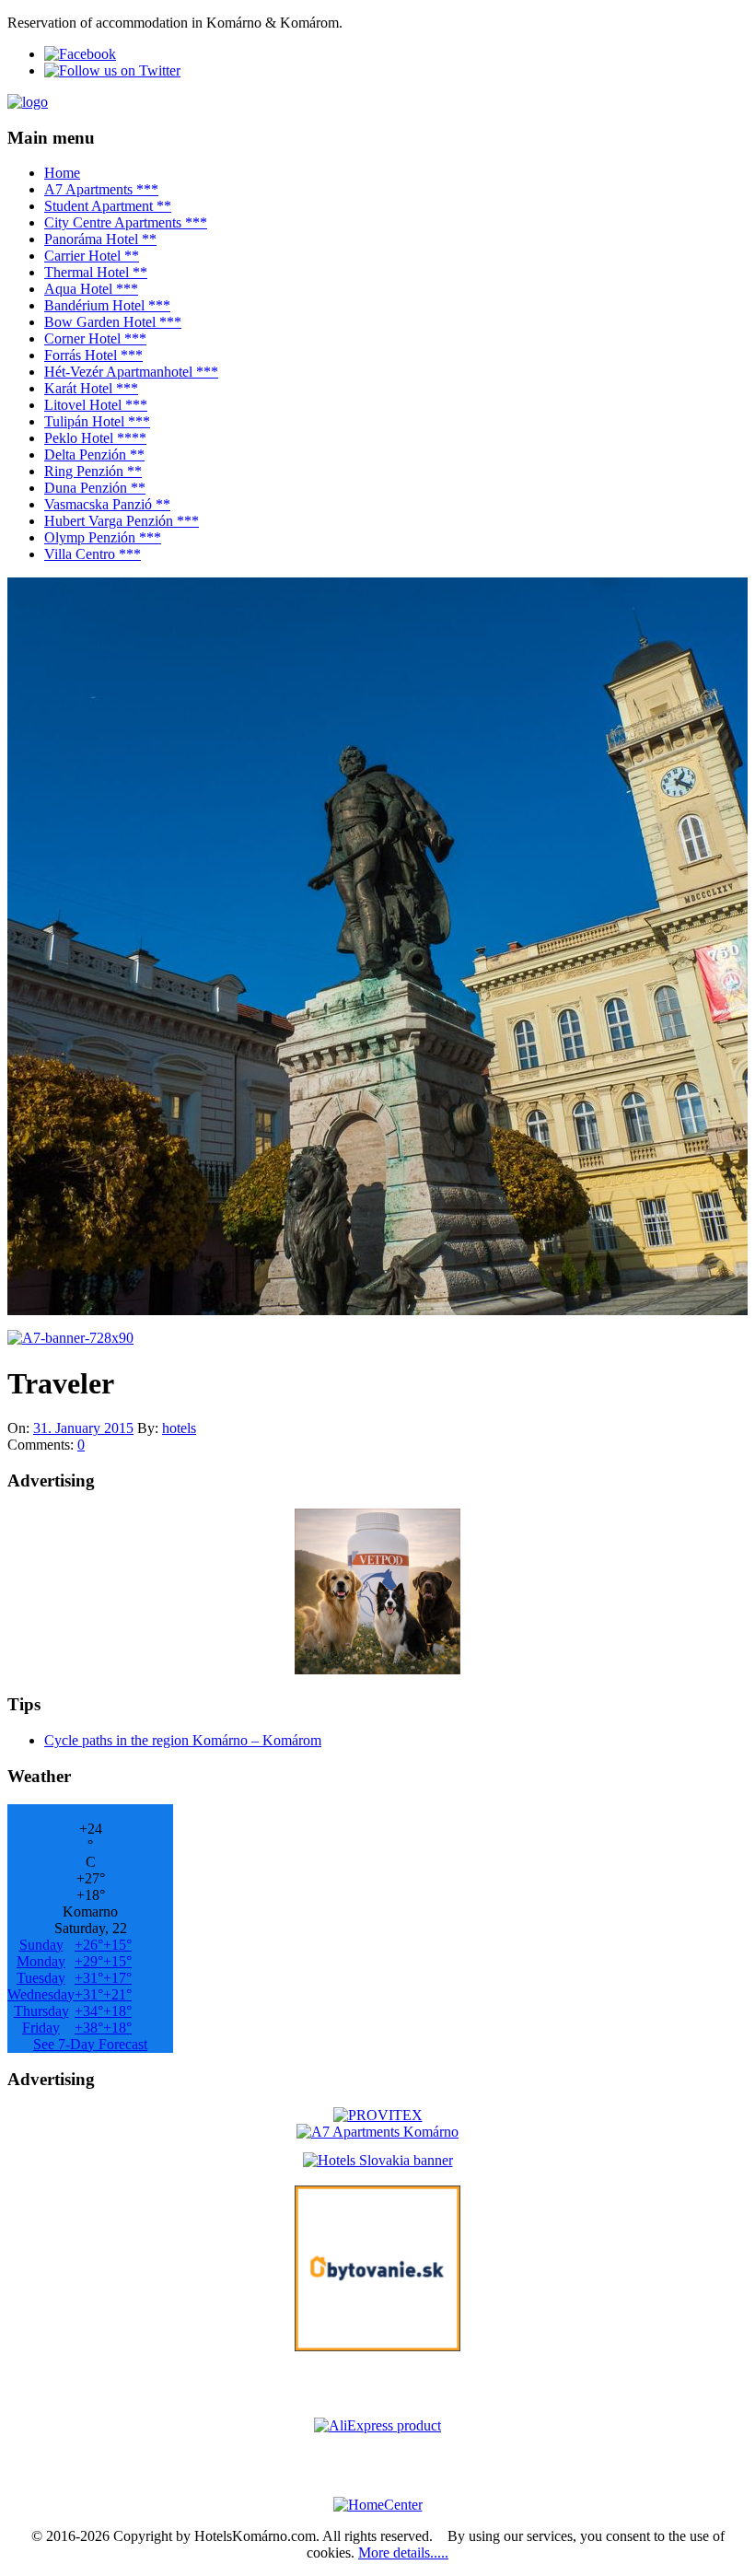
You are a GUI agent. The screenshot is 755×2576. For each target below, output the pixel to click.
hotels (179, 1428)
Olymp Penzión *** (103, 537)
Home (62, 173)
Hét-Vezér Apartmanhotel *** (131, 372)
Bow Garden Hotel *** (113, 322)
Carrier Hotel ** (92, 256)
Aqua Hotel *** (91, 289)
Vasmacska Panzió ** (107, 504)
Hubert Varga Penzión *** (122, 521)
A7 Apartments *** (101, 189)
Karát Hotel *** (91, 388)
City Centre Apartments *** (126, 222)
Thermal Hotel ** (96, 272)
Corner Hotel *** (95, 338)
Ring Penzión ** (93, 471)
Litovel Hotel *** (96, 405)
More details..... (403, 2553)
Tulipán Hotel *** (97, 421)
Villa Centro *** (93, 554)
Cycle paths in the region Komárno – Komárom (183, 1740)
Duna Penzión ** (95, 488)
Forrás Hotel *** (93, 355)
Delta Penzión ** (94, 455)
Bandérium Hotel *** (107, 305)
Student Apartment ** (108, 206)
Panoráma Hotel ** (100, 239)
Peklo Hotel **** (95, 438)
